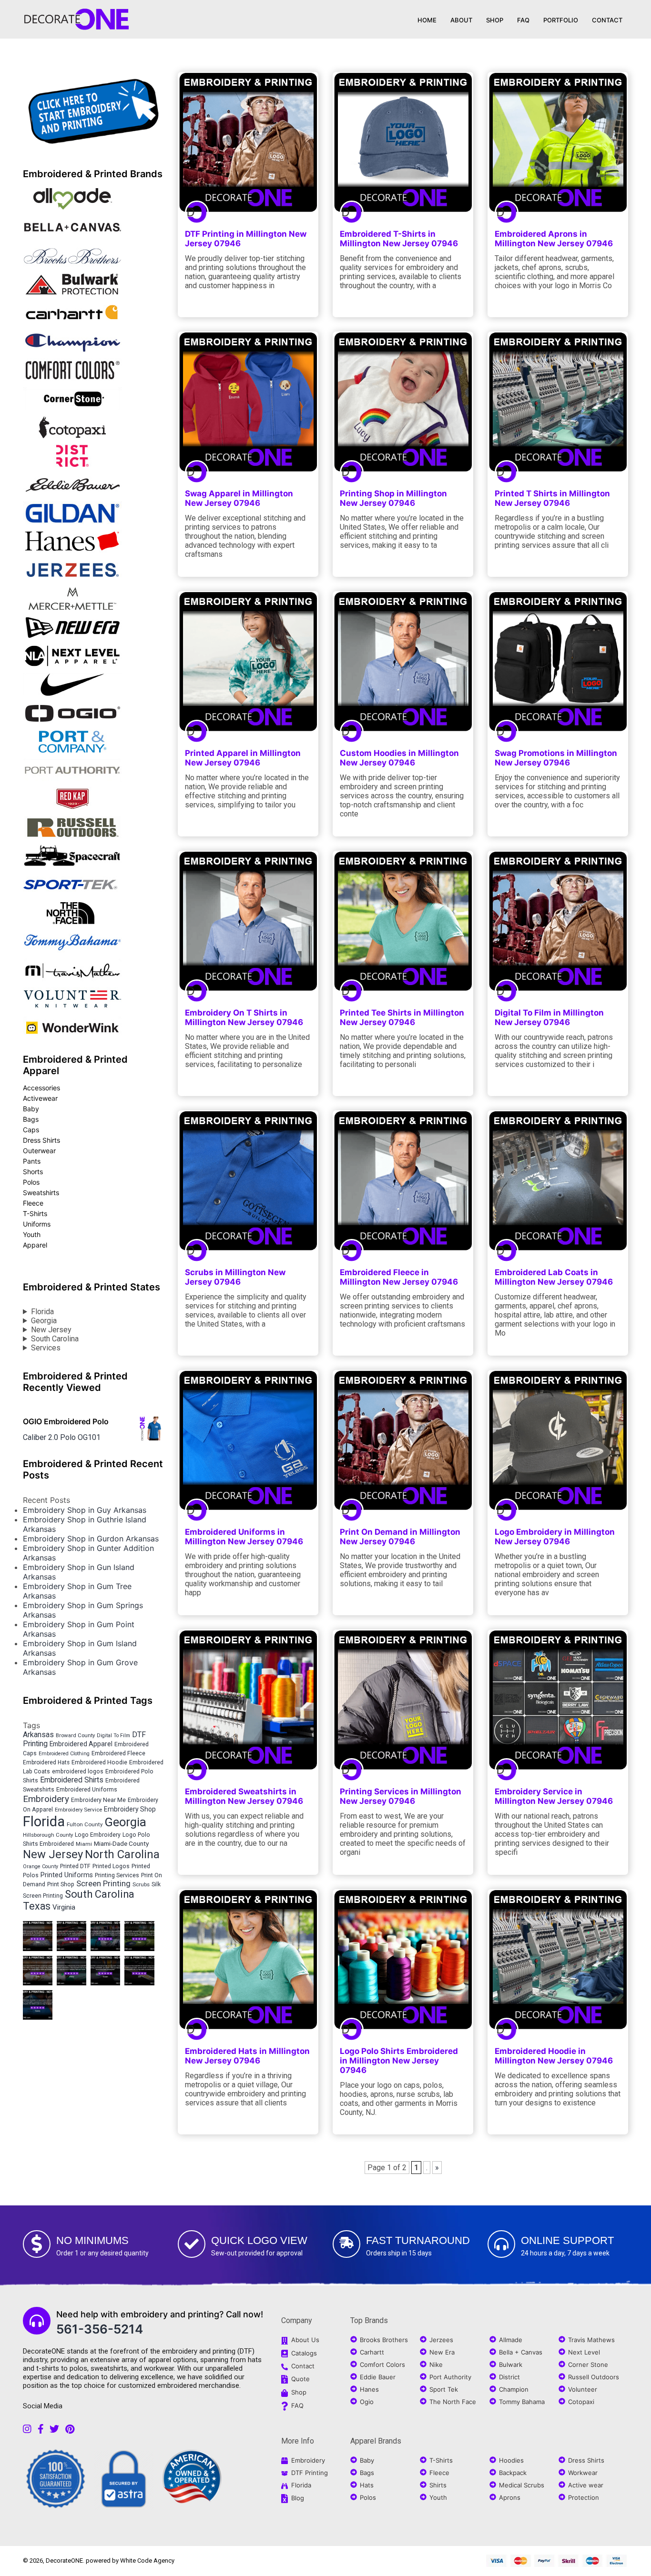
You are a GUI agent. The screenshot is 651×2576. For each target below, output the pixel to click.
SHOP (495, 20)
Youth (32, 1234)
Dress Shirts (41, 1140)
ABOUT (461, 20)
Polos (31, 1182)
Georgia (44, 1321)
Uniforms (37, 1224)
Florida (42, 1312)
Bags (31, 1119)
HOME (427, 20)
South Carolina (55, 1339)
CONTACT (607, 20)
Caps (31, 1130)
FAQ (523, 20)
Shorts (33, 1172)
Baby (31, 1109)
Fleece (33, 1203)
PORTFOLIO (561, 20)
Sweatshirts (41, 1192)
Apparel (35, 1245)
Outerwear (39, 1151)
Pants (32, 1161)
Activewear (40, 1098)
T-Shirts (35, 1213)
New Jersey (51, 1330)
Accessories (41, 1088)
